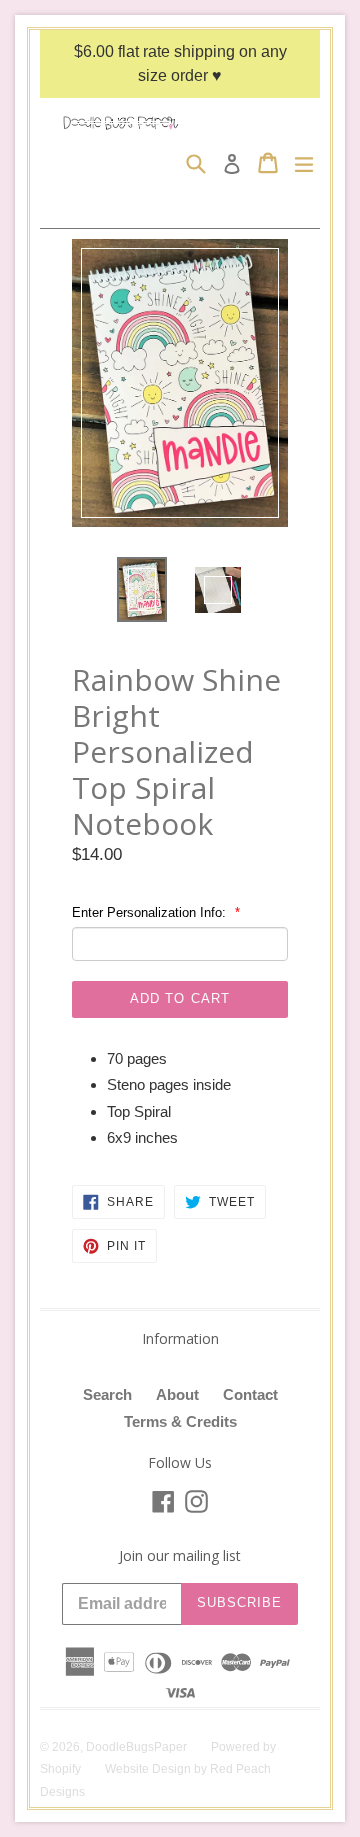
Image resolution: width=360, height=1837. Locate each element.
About (177, 1394)
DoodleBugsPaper (136, 1747)
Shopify (60, 1769)
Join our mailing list (180, 1556)
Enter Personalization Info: (151, 912)
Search (107, 1394)
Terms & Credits (180, 1421)
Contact (250, 1394)
